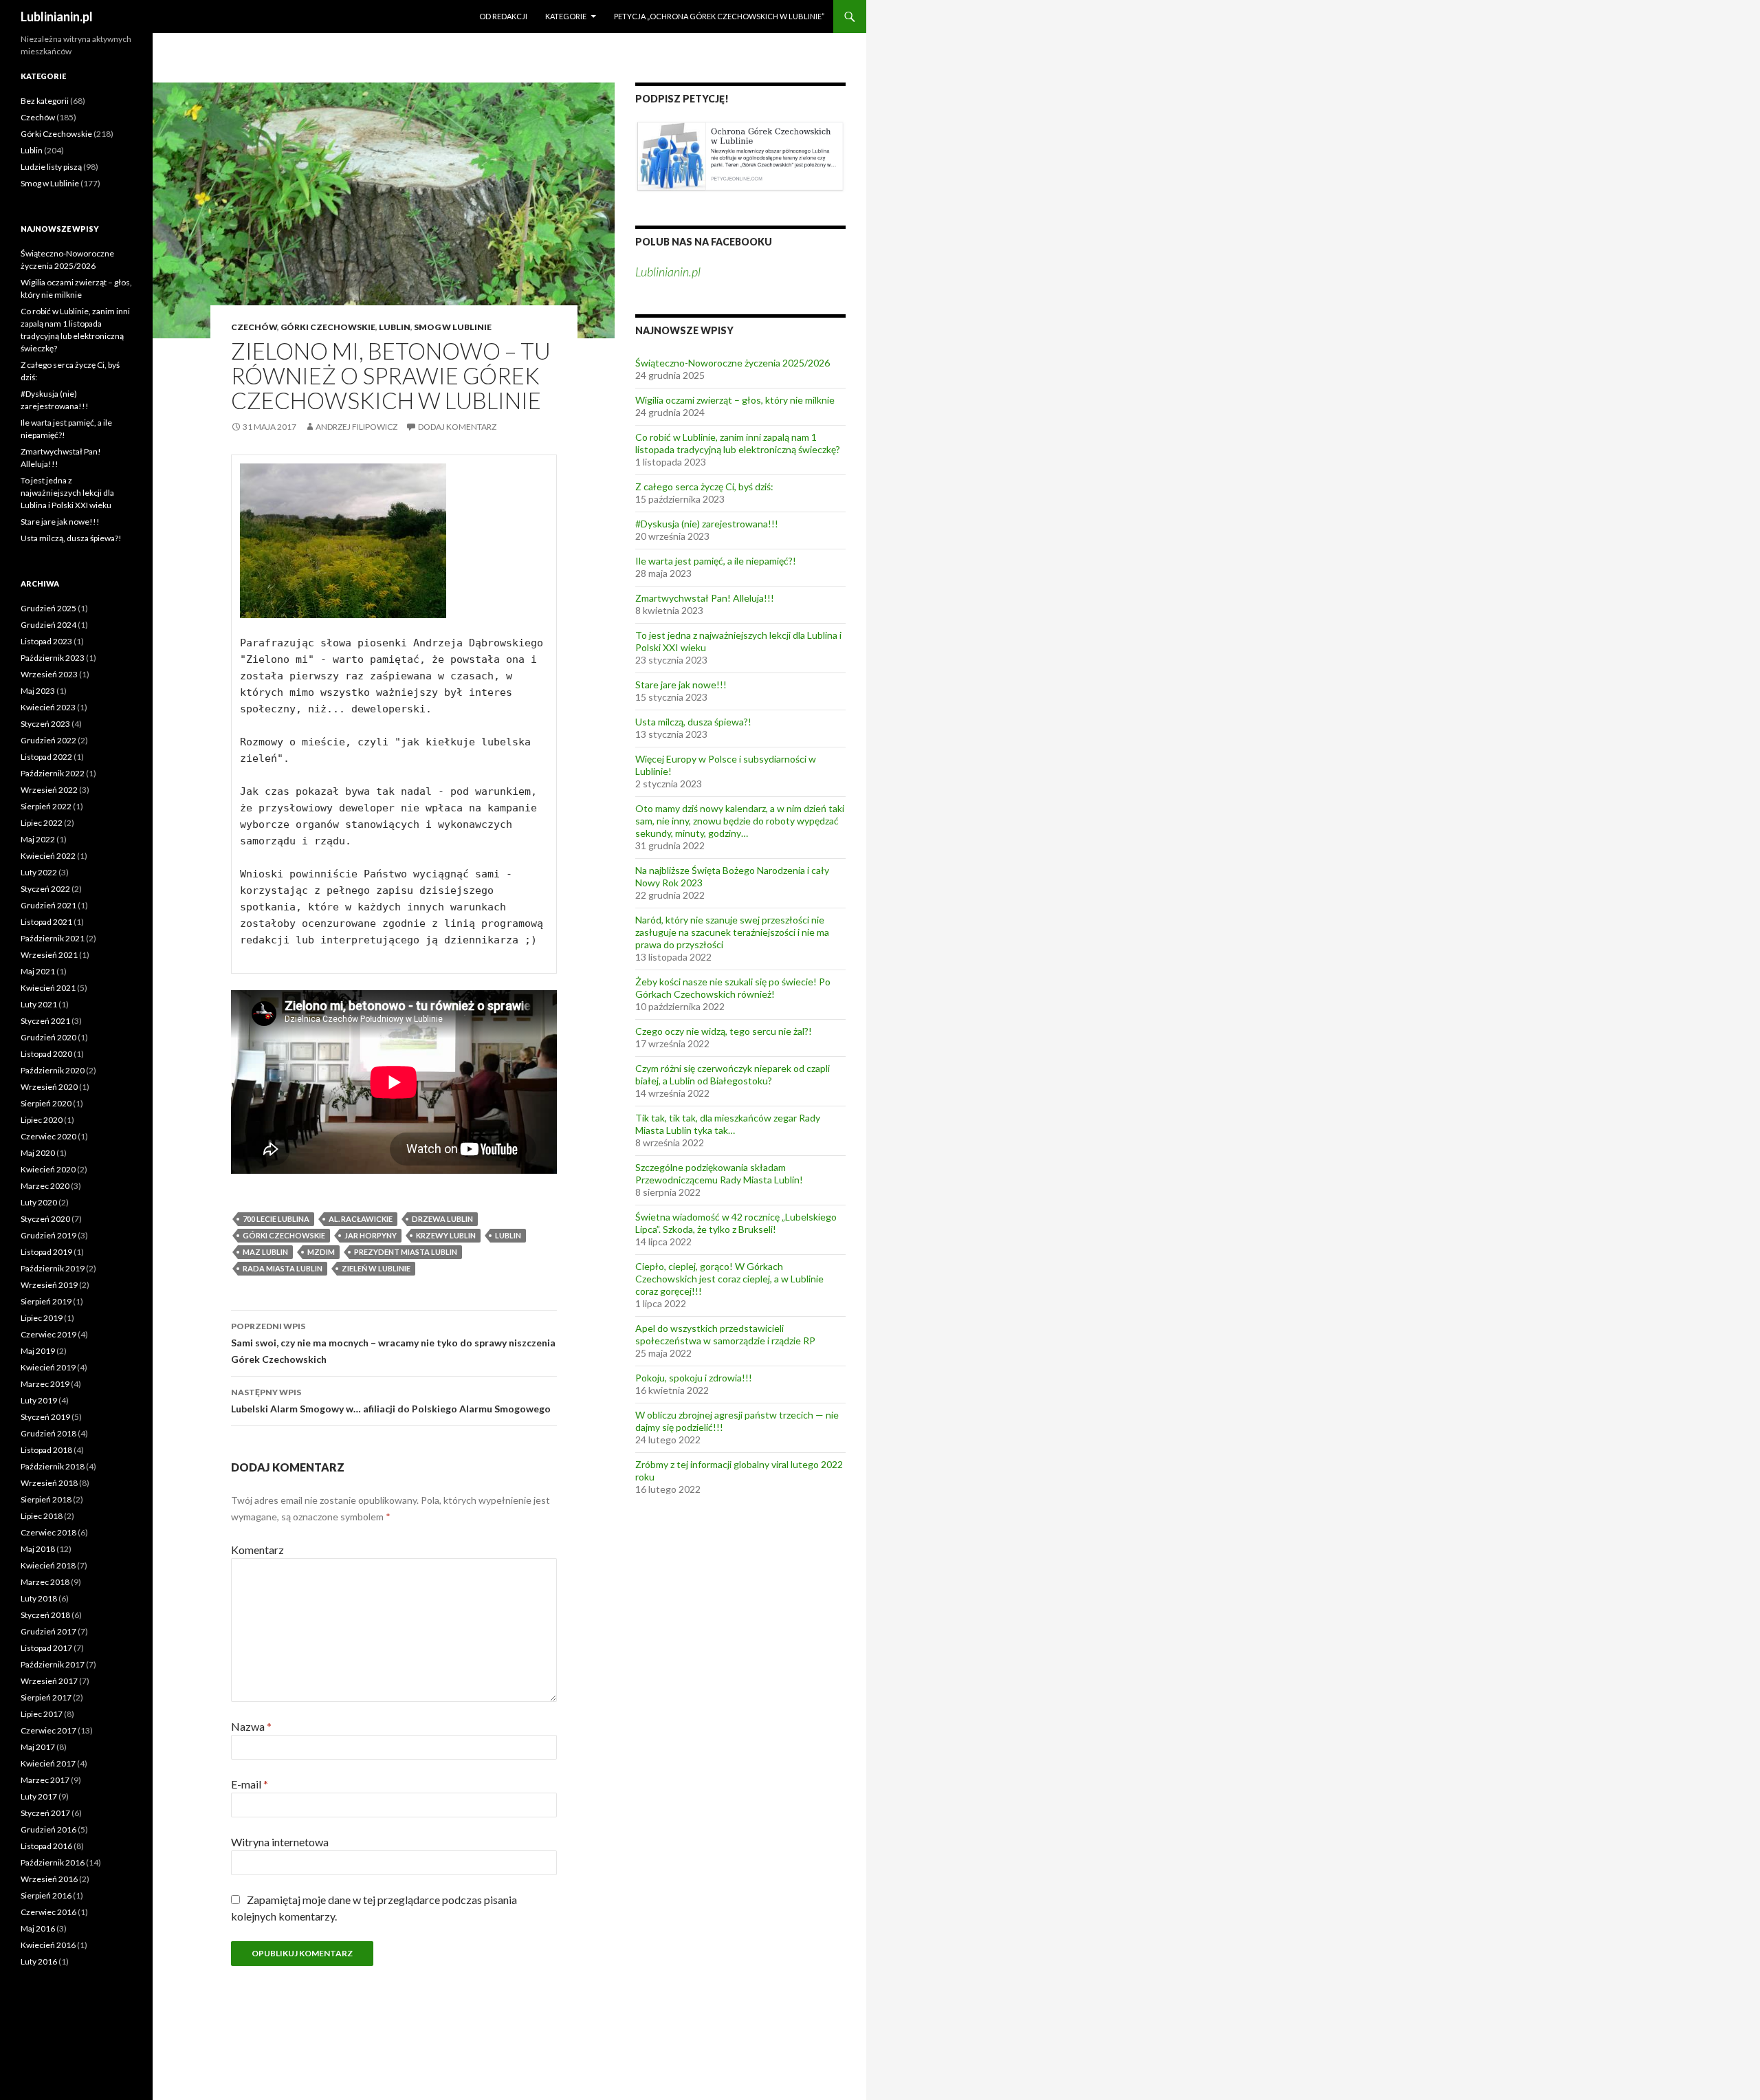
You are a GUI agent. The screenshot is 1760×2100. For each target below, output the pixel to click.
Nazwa (251, 1726)
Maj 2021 (38, 971)
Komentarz (257, 1550)
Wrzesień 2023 (49, 674)
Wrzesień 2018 (49, 1483)
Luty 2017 (39, 1796)
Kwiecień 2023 (48, 707)
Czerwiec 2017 (48, 1730)
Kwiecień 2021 (48, 988)
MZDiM (321, 1252)
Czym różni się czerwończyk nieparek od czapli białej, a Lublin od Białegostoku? (733, 1074)
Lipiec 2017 (42, 1714)
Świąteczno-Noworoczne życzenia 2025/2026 (733, 363)
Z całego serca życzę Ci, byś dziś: (704, 486)
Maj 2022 (38, 839)
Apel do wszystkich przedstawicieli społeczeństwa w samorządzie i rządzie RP (725, 1334)
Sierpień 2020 (46, 1103)
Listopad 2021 (46, 922)
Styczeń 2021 (45, 1021)
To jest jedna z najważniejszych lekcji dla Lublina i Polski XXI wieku (67, 493)
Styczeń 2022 (45, 889)
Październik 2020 (53, 1070)
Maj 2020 (38, 1153)
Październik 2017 (53, 1664)
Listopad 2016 (46, 1846)
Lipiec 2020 (42, 1120)
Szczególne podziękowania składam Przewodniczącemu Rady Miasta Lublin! (719, 1173)
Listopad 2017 (46, 1648)
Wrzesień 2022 (49, 790)
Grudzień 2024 (48, 625)
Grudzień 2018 (48, 1433)
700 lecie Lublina (276, 1219)
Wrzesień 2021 (49, 955)
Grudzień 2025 (48, 608)
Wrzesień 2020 (49, 1087)
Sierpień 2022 (46, 806)
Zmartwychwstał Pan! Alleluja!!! (705, 598)
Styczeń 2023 (45, 724)
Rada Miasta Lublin (283, 1268)
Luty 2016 (39, 1961)
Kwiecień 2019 (48, 1367)
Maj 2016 (38, 1928)
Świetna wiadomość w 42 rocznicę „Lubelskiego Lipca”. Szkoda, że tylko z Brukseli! (736, 1223)
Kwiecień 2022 (48, 856)
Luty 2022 (39, 872)
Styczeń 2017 (45, 1813)
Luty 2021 (39, 1004)
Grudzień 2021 (48, 905)
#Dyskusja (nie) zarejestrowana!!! (707, 524)
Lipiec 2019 (42, 1318)
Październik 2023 (53, 658)
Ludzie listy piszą (51, 167)
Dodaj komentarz (457, 427)
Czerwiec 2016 (48, 1912)
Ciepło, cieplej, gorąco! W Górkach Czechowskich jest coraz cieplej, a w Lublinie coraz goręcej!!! (729, 1279)
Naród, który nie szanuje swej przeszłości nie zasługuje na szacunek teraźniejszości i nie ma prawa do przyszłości (732, 932)
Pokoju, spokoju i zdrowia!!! (694, 1378)
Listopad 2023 (46, 641)
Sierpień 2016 (46, 1895)
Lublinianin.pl (57, 17)
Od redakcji (503, 16)
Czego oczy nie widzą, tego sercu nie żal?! (724, 1031)
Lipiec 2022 (42, 823)
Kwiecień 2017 (48, 1763)
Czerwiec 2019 (48, 1334)
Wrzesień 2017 (49, 1681)
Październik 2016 (53, 1862)
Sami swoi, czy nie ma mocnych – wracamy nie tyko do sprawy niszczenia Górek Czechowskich (393, 1343)
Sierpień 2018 (46, 1499)
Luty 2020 (39, 1202)
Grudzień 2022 (48, 740)
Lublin (395, 327)
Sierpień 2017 (46, 1697)
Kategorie (566, 16)
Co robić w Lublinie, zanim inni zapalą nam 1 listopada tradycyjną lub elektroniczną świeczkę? (738, 443)
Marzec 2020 (45, 1186)
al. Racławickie (361, 1219)
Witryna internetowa (280, 1842)
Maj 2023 (38, 691)
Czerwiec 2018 (48, 1532)
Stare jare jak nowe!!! (681, 685)
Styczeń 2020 (45, 1219)
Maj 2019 (38, 1351)
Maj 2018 (38, 1549)
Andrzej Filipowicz (356, 427)
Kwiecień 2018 (48, 1565)
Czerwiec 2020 (48, 1136)
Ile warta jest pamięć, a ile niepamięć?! (716, 561)
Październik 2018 (53, 1466)
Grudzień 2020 (48, 1037)
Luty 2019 (39, 1400)
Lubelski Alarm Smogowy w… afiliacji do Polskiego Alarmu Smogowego (391, 1401)
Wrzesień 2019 (49, 1285)
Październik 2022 (53, 773)
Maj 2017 (38, 1747)
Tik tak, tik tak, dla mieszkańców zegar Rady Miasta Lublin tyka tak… (728, 1124)
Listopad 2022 (46, 757)
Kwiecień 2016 (48, 1945)
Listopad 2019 (46, 1252)
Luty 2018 (39, 1598)
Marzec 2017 (45, 1780)
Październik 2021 (53, 938)
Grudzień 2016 (48, 1829)
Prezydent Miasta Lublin (406, 1252)
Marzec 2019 (45, 1384)
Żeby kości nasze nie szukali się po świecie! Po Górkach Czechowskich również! (733, 988)
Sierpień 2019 (46, 1301)
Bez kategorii (45, 101)
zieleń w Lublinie (376, 1268)
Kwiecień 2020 (48, 1169)
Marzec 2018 (45, 1582)
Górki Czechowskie (328, 327)
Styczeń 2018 (45, 1615)
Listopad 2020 (46, 1054)
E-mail (250, 1784)
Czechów (254, 327)
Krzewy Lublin (446, 1235)
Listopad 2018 (46, 1450)
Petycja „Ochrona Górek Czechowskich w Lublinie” (719, 16)
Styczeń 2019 (45, 1417)
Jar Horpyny (371, 1235)
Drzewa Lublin (442, 1219)
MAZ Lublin (265, 1252)
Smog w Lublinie (453, 327)
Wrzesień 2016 (49, 1879)
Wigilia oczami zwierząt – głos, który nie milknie (735, 400)
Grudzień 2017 (48, 1631)
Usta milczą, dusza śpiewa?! (693, 722)
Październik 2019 (53, 1268)
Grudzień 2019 (48, 1235)
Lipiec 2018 (42, 1516)
